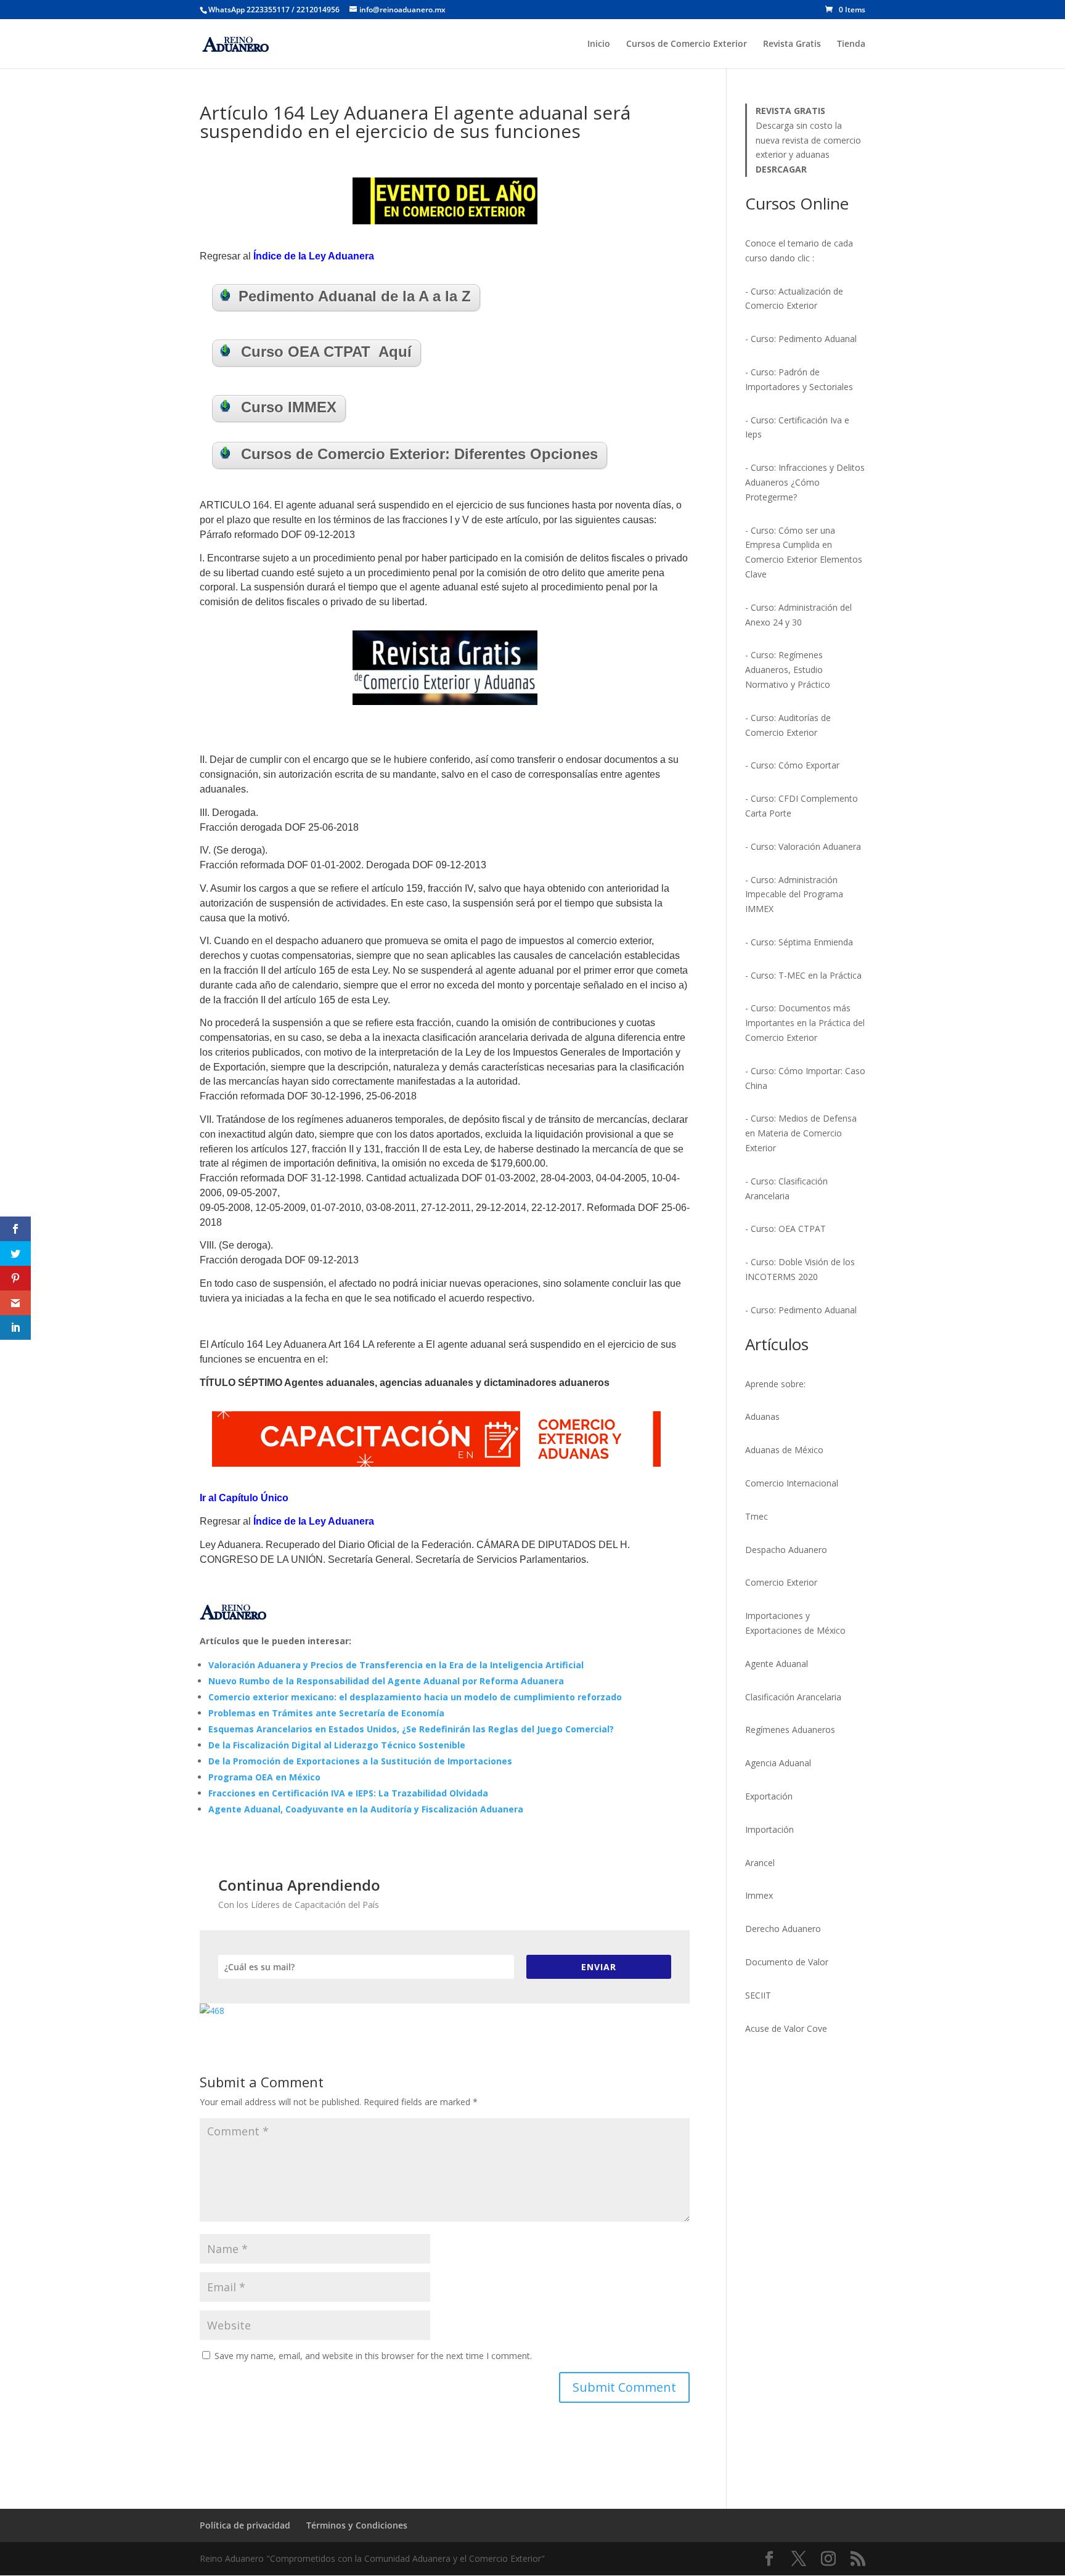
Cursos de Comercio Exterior (687, 44)
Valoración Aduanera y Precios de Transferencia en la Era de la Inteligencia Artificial (396, 1665)
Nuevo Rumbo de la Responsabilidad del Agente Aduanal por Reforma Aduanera (386, 1681)
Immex (759, 1895)
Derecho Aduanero (783, 1929)
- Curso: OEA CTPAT (785, 1229)
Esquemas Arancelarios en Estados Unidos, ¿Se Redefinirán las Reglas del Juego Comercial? (411, 1729)
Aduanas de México (784, 1450)
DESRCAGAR (781, 169)
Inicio (599, 44)
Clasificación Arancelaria (793, 1697)
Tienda (851, 44)
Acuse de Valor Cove (786, 2028)
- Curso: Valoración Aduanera (803, 846)
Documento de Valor (787, 1962)
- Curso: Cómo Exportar (792, 765)
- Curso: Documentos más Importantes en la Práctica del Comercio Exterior (805, 1023)
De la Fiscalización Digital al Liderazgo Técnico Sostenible (337, 1745)
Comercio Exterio (780, 1582)
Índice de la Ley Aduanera (314, 256)
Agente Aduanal (777, 1664)
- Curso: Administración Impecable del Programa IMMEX (794, 895)
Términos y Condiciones (357, 2525)
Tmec (757, 1516)
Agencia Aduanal (778, 1763)
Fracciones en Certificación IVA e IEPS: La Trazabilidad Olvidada (348, 1793)
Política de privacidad (245, 2525)
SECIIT (758, 1995)
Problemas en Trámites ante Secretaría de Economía (326, 1713)
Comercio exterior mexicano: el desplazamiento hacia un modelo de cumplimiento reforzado (415, 1697)
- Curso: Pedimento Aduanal (801, 339)
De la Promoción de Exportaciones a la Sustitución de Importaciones (360, 1761)
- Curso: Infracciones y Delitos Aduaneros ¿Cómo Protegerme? (805, 482)
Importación (769, 1829)
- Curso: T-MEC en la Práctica (803, 975)
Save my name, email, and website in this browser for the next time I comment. (373, 2356)
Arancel (760, 1863)
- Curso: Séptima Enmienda (799, 942)
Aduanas (762, 1416)
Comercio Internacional (792, 1483)
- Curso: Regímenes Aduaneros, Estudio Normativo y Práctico (788, 670)
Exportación (769, 1796)
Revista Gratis (792, 44)
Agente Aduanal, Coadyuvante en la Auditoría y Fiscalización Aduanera (366, 1809)
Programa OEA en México (264, 1777)
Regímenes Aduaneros (790, 1730)
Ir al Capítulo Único (244, 1498)
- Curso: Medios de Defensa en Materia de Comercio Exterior (801, 1133)
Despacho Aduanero (786, 1550)
